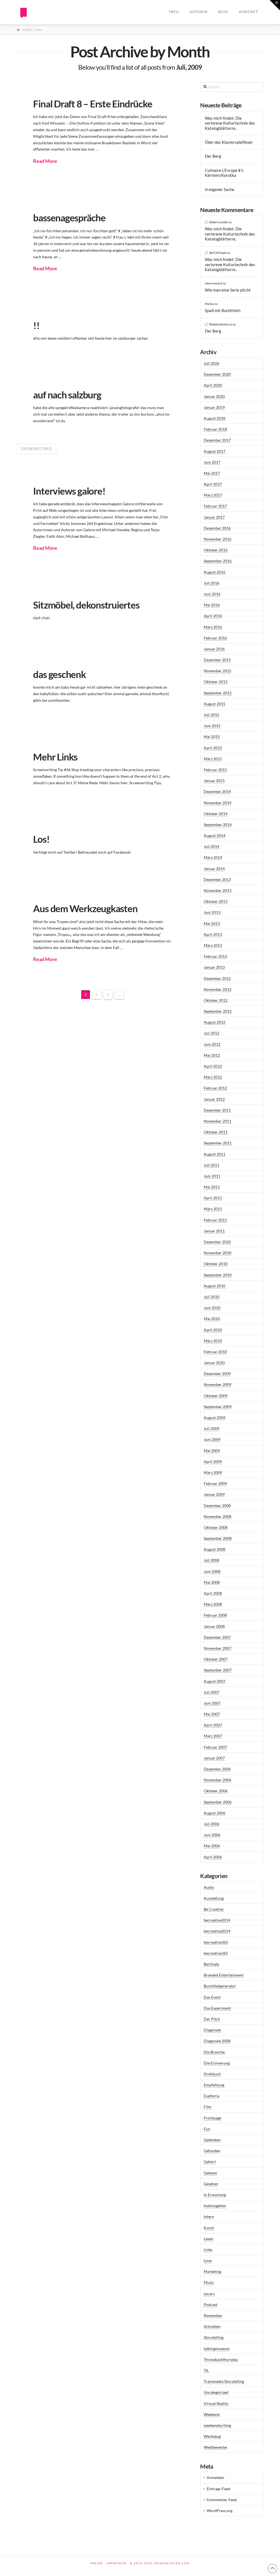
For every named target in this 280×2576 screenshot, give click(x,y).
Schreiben (212, 2326)
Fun (207, 2129)
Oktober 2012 (216, 1000)
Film (208, 2107)
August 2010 (215, 1286)
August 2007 (215, 1681)
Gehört (210, 2162)
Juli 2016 (212, 583)
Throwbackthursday (221, 2359)
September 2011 (218, 1143)
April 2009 (213, 1462)
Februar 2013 (215, 956)
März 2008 (213, 1604)
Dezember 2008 (217, 1506)
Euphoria (212, 2096)
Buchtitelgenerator (220, 1986)
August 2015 (215, 704)
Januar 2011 (214, 1231)
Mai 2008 (212, 1582)
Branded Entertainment (224, 1975)
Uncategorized (216, 2392)
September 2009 (218, 1407)
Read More (45, 161)
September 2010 (218, 1275)
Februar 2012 (215, 1088)
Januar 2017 (214, 517)
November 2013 (218, 890)
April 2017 (213, 484)
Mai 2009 (212, 1451)
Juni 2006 (212, 1835)
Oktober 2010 (216, 1264)
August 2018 (215, 418)
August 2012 (215, 1022)
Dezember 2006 (217, 1769)
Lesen (208, 2239)
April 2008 (213, 1593)
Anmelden (215, 2477)
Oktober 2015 (216, 682)
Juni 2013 (212, 912)
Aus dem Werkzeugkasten (85, 908)
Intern (209, 2217)
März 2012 (213, 1077)
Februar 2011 (215, 1220)
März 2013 (213, 945)
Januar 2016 (214, 649)
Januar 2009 (214, 1494)
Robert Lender (219, 222)
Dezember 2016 (217, 528)
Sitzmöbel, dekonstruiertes (86, 605)
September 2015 (218, 693)
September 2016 (218, 561)
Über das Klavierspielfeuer (229, 142)
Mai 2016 (212, 605)
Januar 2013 (214, 967)
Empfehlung (214, 2085)
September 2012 (218, 1011)
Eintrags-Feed (218, 2489)
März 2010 (213, 1341)
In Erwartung (215, 2195)
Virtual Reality (216, 2403)
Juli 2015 (212, 715)
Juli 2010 (212, 1297)
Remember (213, 2315)
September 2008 (218, 1538)
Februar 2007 (215, 1747)
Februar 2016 (215, 638)
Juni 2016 (212, 594)
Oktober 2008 (216, 1527)
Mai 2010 (212, 1319)
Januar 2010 (214, 1363)
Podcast (211, 2305)
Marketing (212, 2271)
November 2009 (218, 1384)
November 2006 (218, 1780)
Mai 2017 (212, 473)
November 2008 (218, 1516)
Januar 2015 (214, 781)
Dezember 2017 (217, 440)
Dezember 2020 (217, 374)
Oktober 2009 (216, 1396)
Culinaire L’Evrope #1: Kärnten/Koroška (224, 173)
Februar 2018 (215, 429)
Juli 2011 (212, 1165)
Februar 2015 (215, 770)
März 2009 (213, 1472)
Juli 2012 (212, 1033)
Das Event (212, 1997)
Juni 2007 (212, 1703)
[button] (275, 5)
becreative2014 (217, 1920)
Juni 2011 (212, 1176)
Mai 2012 (212, 1055)
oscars (209, 2294)
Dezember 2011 (217, 1110)
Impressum (116, 2563)
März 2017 (213, 495)
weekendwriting (217, 2425)
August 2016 (215, 572)
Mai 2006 (212, 1846)
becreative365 (216, 1942)
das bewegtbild (37, 449)
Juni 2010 (212, 1308)
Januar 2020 (214, 396)
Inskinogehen (215, 2206)
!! (36, 325)
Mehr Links (55, 757)
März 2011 (213, 1209)
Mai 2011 (212, 1187)
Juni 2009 (212, 1439)
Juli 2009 (212, 1428)
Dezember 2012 (217, 978)
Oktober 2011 (216, 1132)
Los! (41, 839)
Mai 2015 (212, 737)
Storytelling (214, 2337)
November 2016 (218, 539)
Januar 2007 (214, 1758)
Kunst (209, 2228)
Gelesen (210, 2173)
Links (208, 2250)
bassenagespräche (69, 218)
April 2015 (213, 748)
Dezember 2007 (217, 1637)
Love (208, 2261)
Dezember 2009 (217, 1374)
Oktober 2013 (216, 901)
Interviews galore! (69, 491)
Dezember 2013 (217, 879)
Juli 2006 (212, 1824)
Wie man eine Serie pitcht (228, 290)
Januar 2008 (214, 1626)
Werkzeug (212, 2436)
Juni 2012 (212, 1044)
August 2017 (215, 451)
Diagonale (212, 2030)
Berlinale (211, 1964)
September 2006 (218, 1802)
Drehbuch (212, 2074)
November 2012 (218, 989)
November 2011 (218, 1121)
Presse (97, 2563)
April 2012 (213, 1066)
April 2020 (213, 385)
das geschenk (59, 674)
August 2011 (215, 1154)
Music (209, 2282)
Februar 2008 (215, 1615)
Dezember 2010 (217, 1242)
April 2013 (213, 934)
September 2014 (218, 825)
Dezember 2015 (217, 660)
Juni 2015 (212, 726)
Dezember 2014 (217, 791)
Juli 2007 (212, 1692)
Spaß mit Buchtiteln (223, 310)
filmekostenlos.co (221, 324)
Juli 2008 (212, 1560)
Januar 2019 (214, 407)
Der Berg (213, 156)
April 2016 (213, 616)
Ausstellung (214, 1898)
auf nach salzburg (67, 395)
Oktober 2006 (216, 1791)
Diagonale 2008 (217, 2041)
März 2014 (213, 857)
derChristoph (218, 253)
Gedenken (212, 2140)
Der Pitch (212, 2019)
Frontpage (212, 2118)
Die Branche (214, 2052)
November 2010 (218, 1253)
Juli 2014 (212, 846)
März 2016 (213, 627)
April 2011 (213, 1198)
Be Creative (214, 1909)
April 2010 (213, 1330)
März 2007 (213, 1736)
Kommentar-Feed (222, 2500)
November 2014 (218, 803)
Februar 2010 (215, 1352)
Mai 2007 (212, 1714)
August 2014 (215, 835)
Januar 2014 (214, 869)
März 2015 (213, 759)
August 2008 (215, 1549)
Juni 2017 (212, 462)
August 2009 (215, 1418)
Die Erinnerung (217, 2063)
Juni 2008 (212, 1571)
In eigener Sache (220, 189)
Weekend (212, 2414)
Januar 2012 (214, 1099)
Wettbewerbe (215, 2447)
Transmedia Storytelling (224, 2381)
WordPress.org (220, 2511)
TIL (206, 2370)
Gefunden (212, 2151)
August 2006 (215, 1813)
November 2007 (218, 1648)
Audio (209, 1887)
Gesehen (211, 2184)
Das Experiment (217, 2008)
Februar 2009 (215, 1483)
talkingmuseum (217, 2349)
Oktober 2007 (216, 1659)
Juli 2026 (212, 363)
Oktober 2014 (216, 814)
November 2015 (218, 671)
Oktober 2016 (216, 550)
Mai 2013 (212, 923)
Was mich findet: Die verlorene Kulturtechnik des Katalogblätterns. (230, 123)
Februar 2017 (215, 506)
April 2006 (213, 1857)
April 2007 (213, 1725)
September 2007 (218, 1670)
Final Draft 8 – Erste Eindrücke (93, 104)
